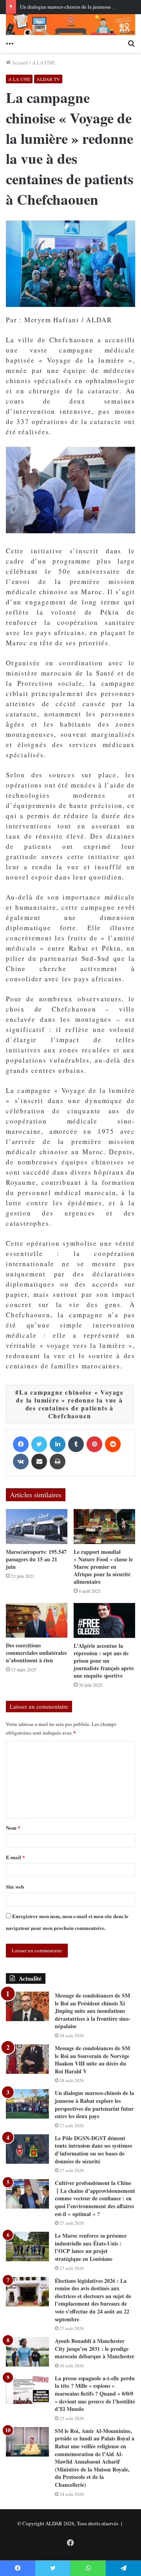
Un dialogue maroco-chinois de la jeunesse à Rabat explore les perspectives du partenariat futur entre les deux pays (94, 2104)
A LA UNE (43, 62)
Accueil (19, 62)
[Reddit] (113, 1444)
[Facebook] (21, 1444)
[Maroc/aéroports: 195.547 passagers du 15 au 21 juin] (37, 1527)
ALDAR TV (48, 79)
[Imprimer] (58, 1462)
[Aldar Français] (70, 25)
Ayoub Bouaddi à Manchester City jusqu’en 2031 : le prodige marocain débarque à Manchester (95, 2348)
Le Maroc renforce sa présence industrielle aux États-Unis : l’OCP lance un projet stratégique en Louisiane (91, 2247)
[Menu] (10, 43)
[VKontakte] (21, 1462)
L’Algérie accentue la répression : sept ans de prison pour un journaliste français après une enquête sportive (104, 1661)
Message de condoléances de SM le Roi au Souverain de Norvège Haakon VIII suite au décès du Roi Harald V (92, 2060)
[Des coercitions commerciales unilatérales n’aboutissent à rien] (37, 1620)
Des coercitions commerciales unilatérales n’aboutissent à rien (36, 1653)
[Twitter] (39, 1444)
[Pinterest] (94, 1444)
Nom (13, 1828)
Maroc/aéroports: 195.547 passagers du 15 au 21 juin (36, 1559)
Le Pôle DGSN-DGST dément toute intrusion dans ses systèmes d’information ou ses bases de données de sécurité (93, 2150)
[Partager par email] (39, 1462)
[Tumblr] (76, 1444)
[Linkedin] (58, 1444)
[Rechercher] (131, 43)
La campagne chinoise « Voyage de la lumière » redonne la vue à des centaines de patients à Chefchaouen (70, 1404)
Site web (15, 1887)
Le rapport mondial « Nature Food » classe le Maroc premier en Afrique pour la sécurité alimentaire (103, 1567)
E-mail (15, 1857)
